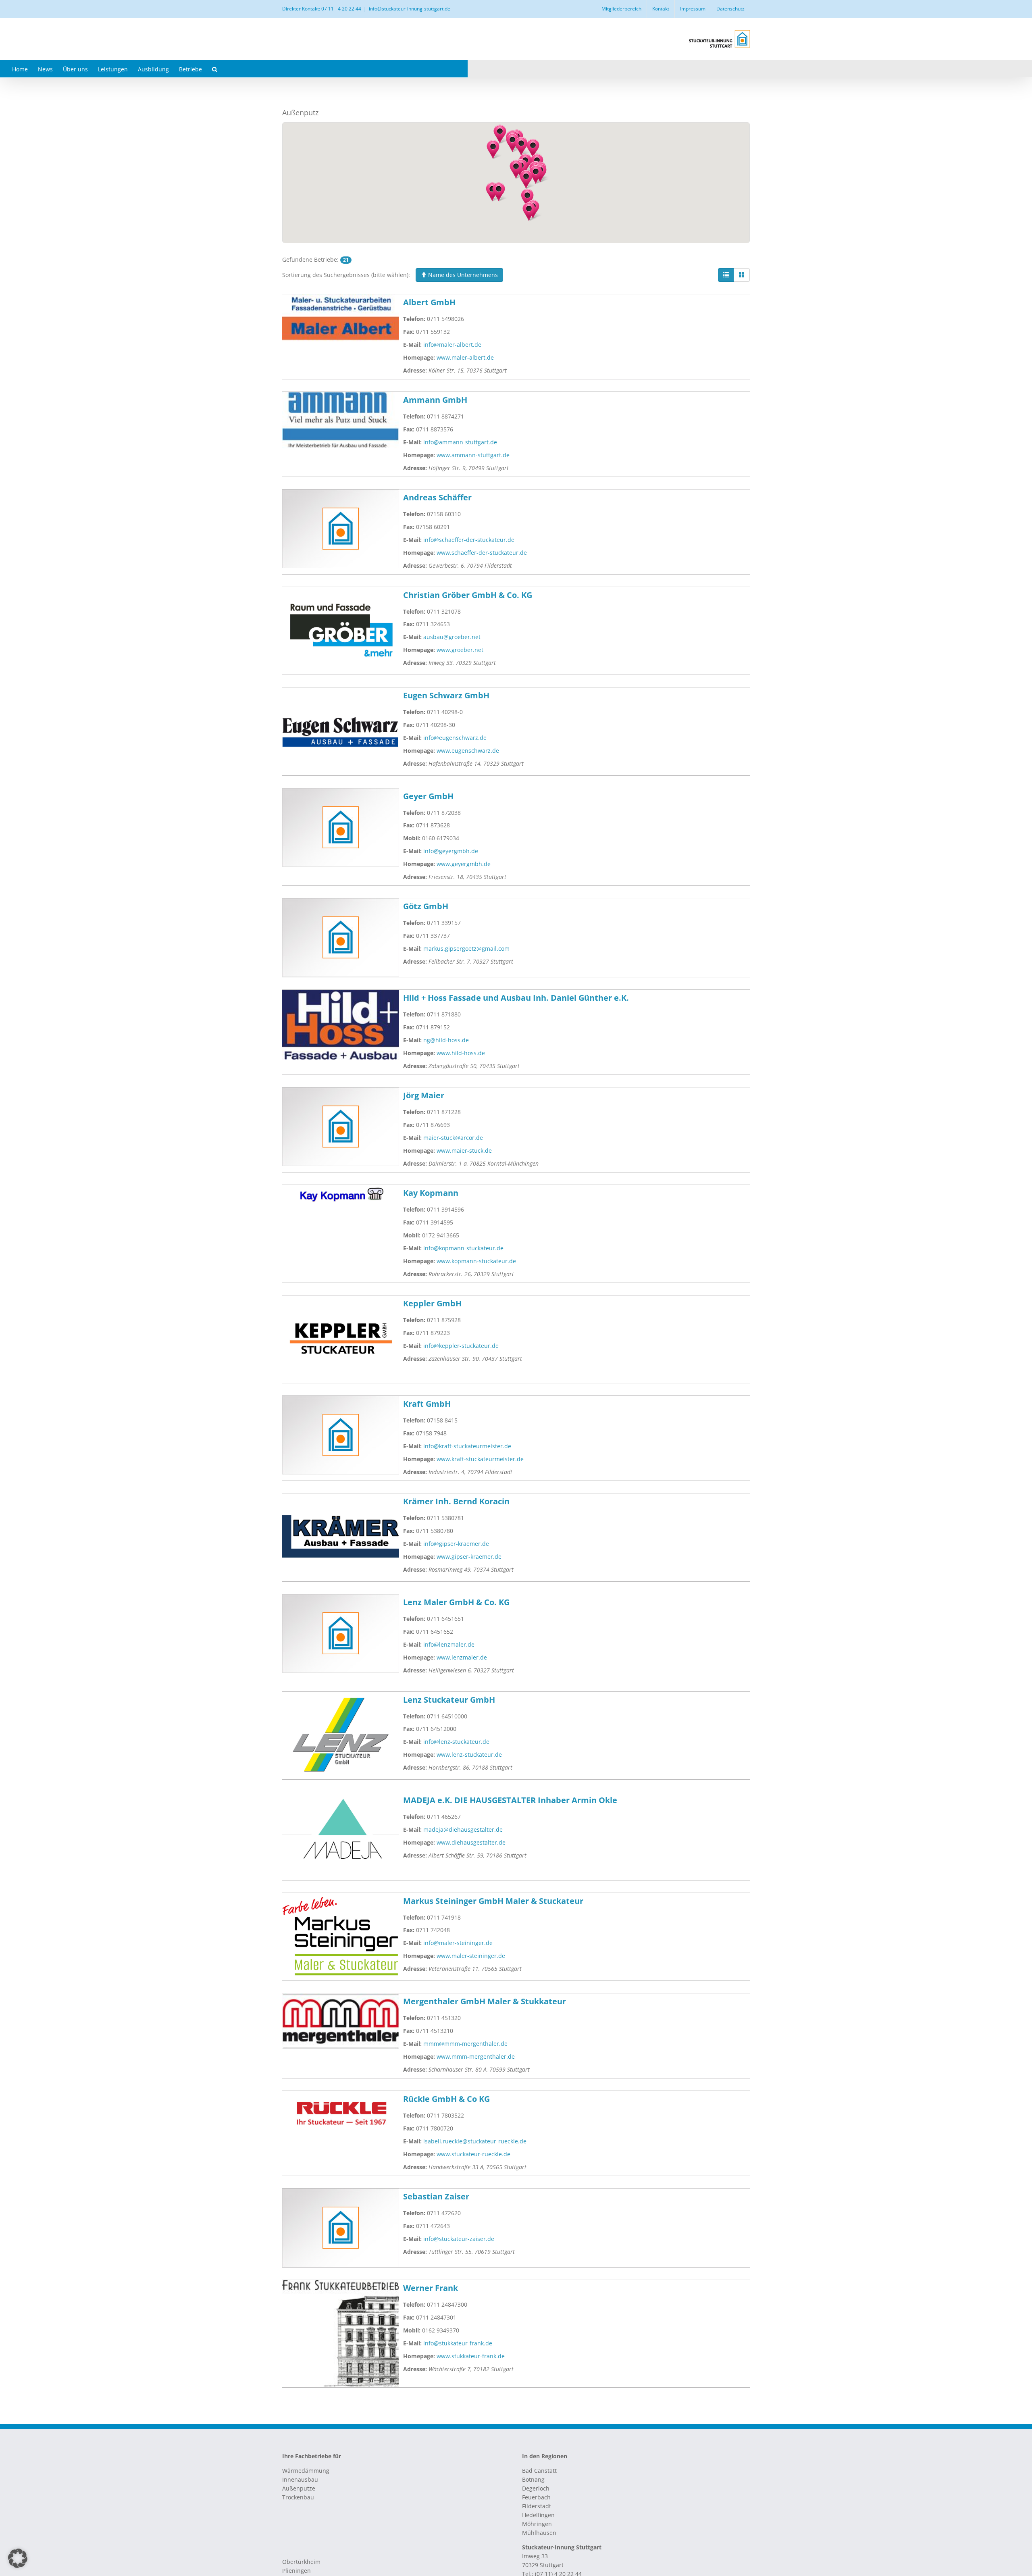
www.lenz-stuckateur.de (469, 1754)
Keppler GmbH (432, 1303)
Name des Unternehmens (462, 275)
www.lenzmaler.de (462, 1657)
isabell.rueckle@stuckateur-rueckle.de (475, 2141)
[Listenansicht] (726, 275)
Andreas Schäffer (437, 497)
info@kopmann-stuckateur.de (463, 1248)
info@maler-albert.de (452, 345)
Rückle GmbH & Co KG (446, 2099)
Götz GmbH (426, 906)
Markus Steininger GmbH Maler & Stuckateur (493, 1901)
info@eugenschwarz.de (455, 738)
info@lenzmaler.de (449, 1644)
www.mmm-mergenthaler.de (476, 2056)
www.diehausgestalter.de (471, 1842)
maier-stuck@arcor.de (453, 1138)
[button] (215, 69)
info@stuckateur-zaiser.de (459, 2239)
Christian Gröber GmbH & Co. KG (468, 595)
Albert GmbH (429, 302)
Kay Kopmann (431, 1193)
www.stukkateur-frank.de (471, 2356)
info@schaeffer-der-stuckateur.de (469, 540)
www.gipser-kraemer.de (469, 1557)
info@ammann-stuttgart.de (460, 442)
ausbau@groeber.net (452, 637)
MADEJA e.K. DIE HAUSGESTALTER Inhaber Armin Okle (510, 1800)
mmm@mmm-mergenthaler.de (465, 2044)
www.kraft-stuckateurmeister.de (480, 1459)
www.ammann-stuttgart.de (473, 455)
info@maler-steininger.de (458, 1943)
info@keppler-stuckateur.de (461, 1346)
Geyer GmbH (428, 796)
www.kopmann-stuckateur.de (476, 1261)
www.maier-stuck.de (464, 1151)
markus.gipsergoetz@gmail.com (466, 949)
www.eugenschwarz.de (468, 751)
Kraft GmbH (427, 1404)
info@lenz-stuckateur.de (456, 1742)
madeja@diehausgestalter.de (463, 1829)
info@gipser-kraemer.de (456, 1544)
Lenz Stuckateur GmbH (449, 1700)
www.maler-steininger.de (471, 1956)
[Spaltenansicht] (742, 275)
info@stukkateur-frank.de (458, 2343)
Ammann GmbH (435, 400)
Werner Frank (431, 2288)
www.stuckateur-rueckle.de (473, 2154)
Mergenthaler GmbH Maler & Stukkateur (485, 2001)
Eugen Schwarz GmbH (446, 695)
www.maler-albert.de (465, 357)
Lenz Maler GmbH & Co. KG (456, 1602)
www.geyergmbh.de (464, 864)
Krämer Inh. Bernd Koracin (456, 1501)
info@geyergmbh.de (451, 851)
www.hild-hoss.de (461, 1053)
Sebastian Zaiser (436, 2196)
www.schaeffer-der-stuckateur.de (482, 553)
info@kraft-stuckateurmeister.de (467, 1446)
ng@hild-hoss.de (446, 1040)
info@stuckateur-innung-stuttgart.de (410, 9)
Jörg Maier (424, 1095)
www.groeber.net (460, 650)
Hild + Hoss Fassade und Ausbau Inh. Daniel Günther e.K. (516, 998)
